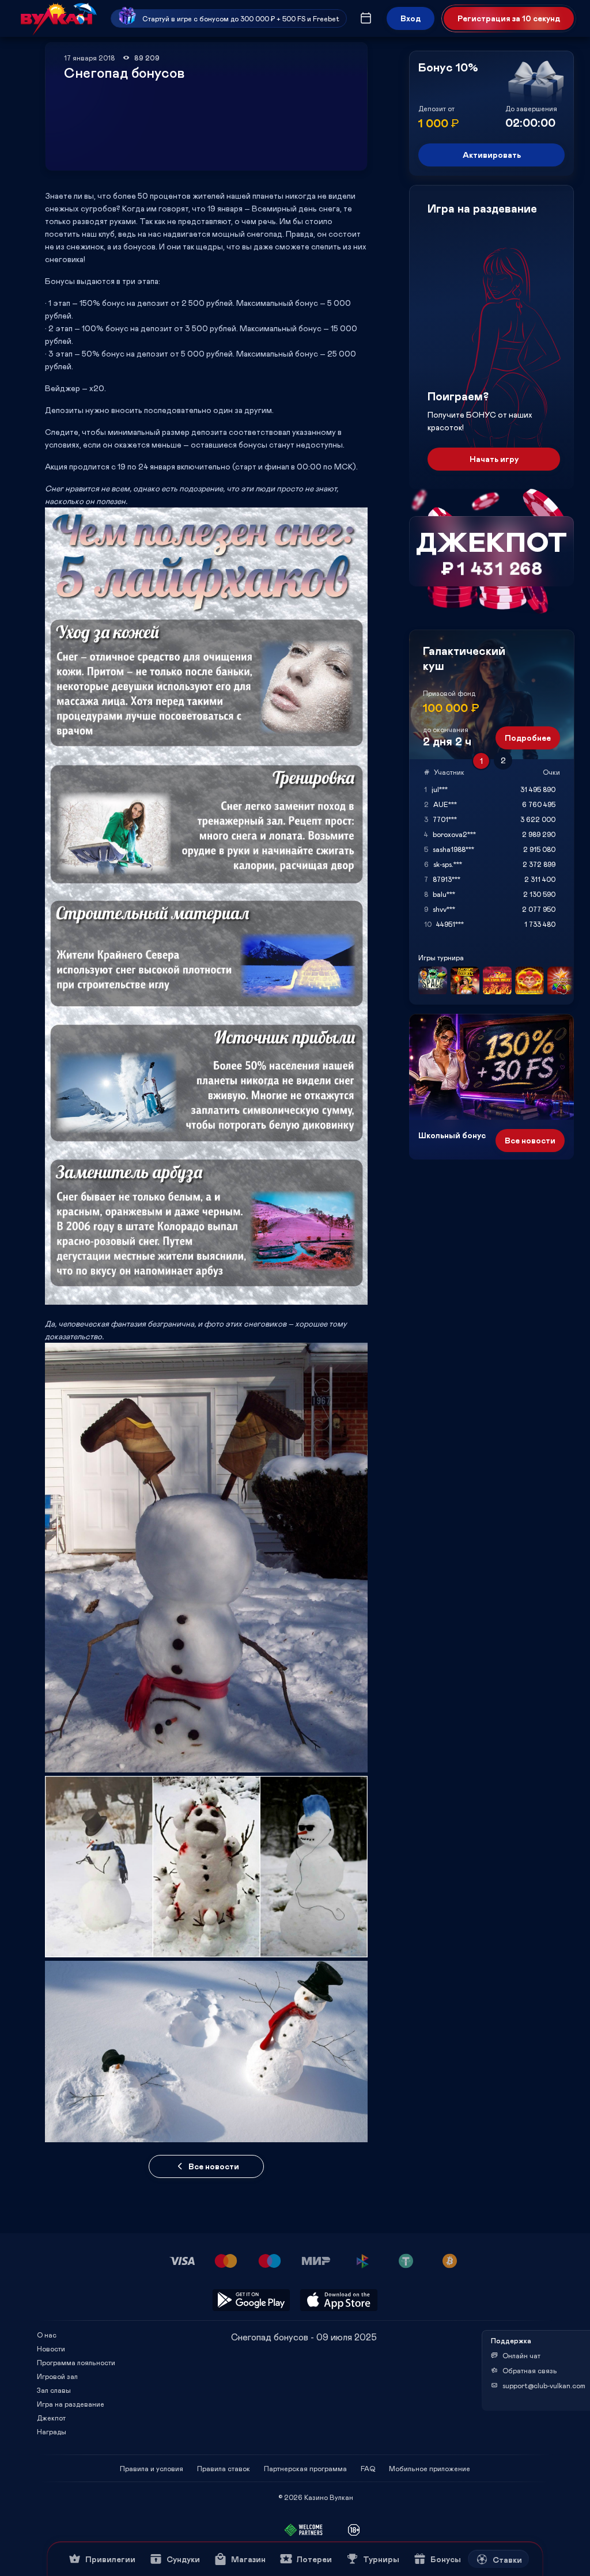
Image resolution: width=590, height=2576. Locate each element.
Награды (52, 2431)
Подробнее (528, 738)
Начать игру (494, 459)
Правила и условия (152, 2468)
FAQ (368, 2468)
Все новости (214, 2166)
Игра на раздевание (71, 2404)
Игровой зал (57, 2376)
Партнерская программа (305, 2468)
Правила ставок (224, 2468)
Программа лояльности (76, 2362)
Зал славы (54, 2390)
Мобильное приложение (430, 2468)
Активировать (492, 155)
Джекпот (51, 2418)
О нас (47, 2335)
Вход (411, 18)
